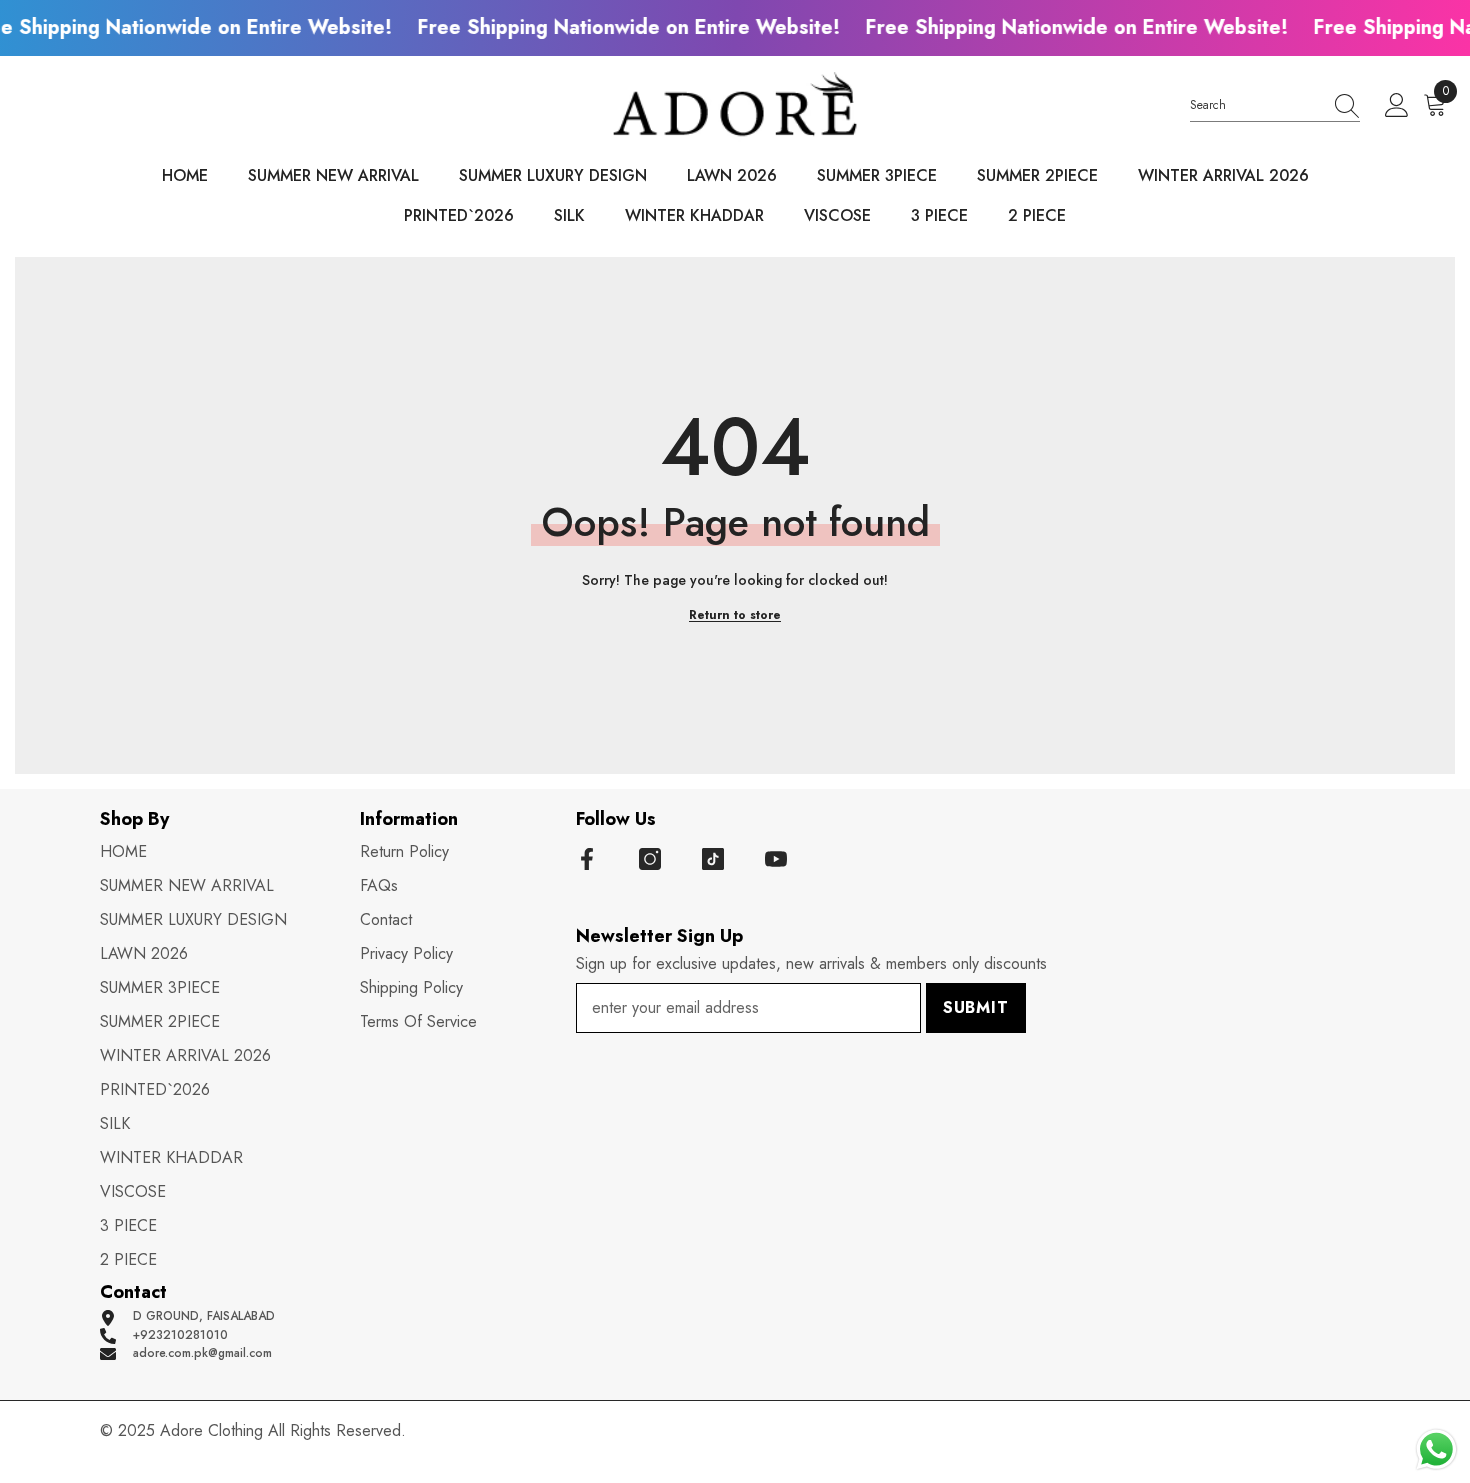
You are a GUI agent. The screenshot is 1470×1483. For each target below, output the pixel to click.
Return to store (735, 615)
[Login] (1397, 106)
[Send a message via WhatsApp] (1436, 1449)
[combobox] (1256, 105)
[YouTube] (776, 859)
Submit (976, 1007)
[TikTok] (713, 859)
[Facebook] (587, 859)
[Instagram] (650, 859)
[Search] (1275, 106)
